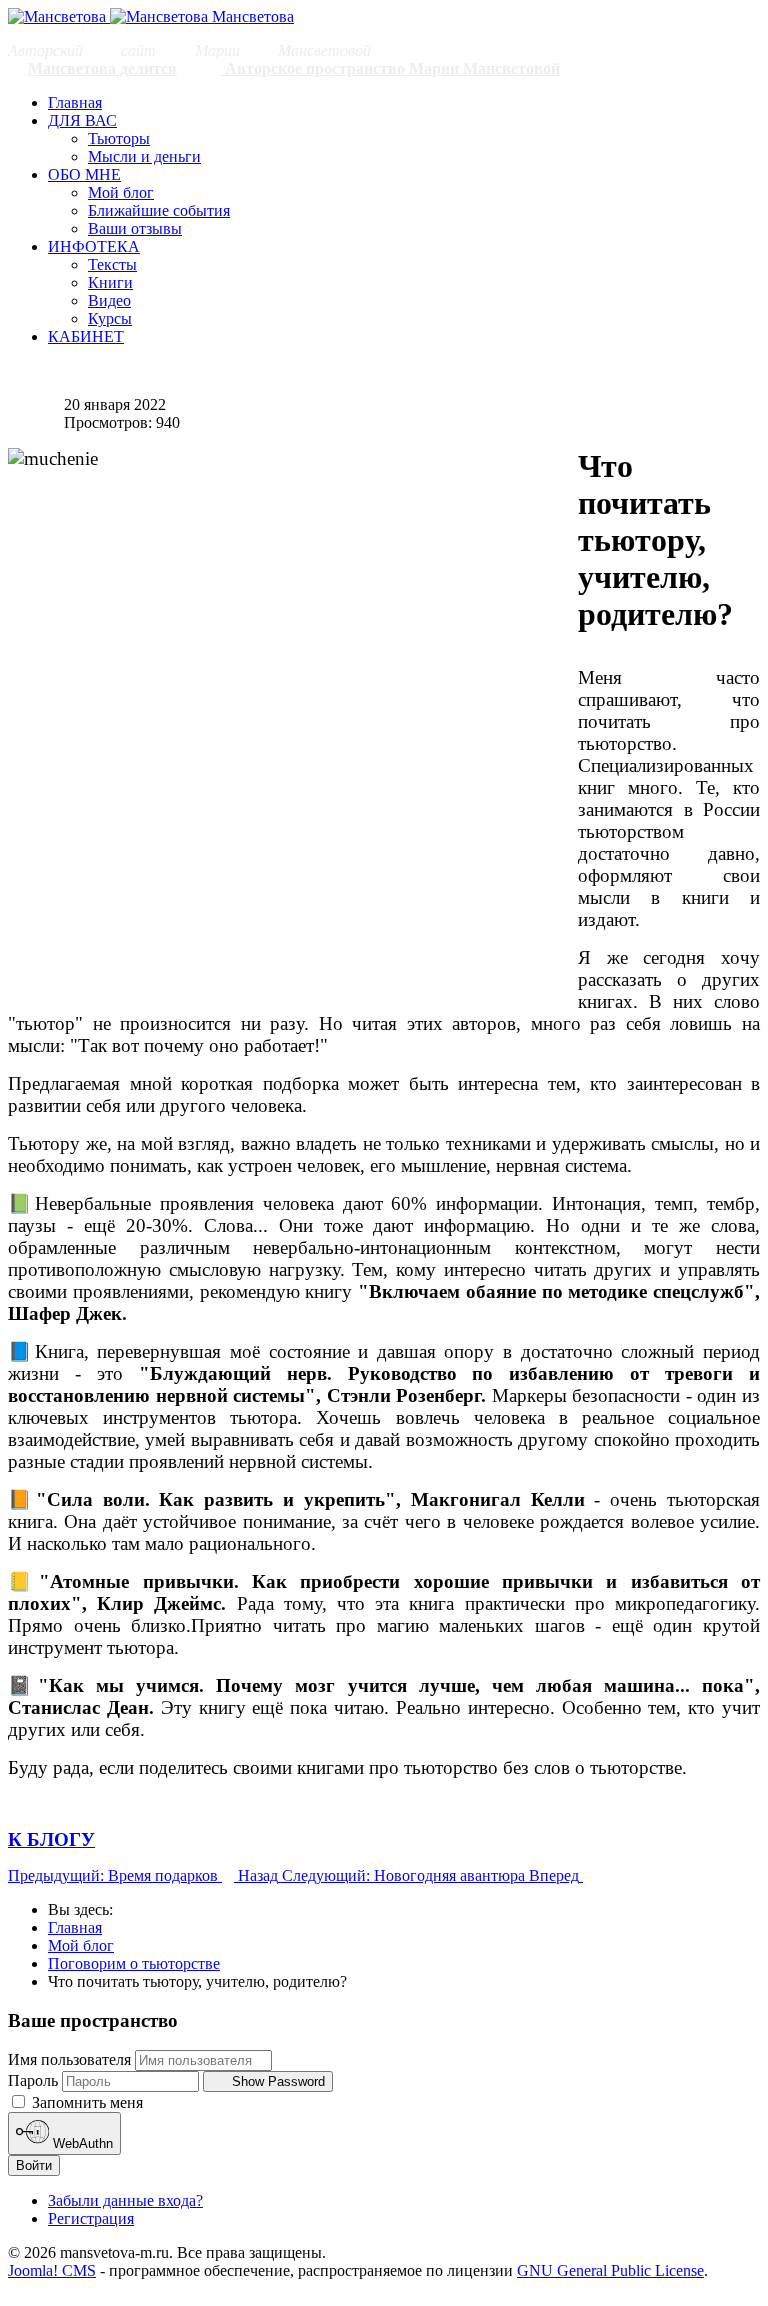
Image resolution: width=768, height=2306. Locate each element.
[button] (82, 120)
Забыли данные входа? (125, 2200)
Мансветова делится (102, 68)
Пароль (33, 2080)
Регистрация (91, 2218)
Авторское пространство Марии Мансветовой (390, 68)
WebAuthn (81, 2144)
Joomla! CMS (52, 2270)
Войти (34, 2165)
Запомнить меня (85, 2102)
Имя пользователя (69, 2059)
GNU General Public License (610, 2270)
